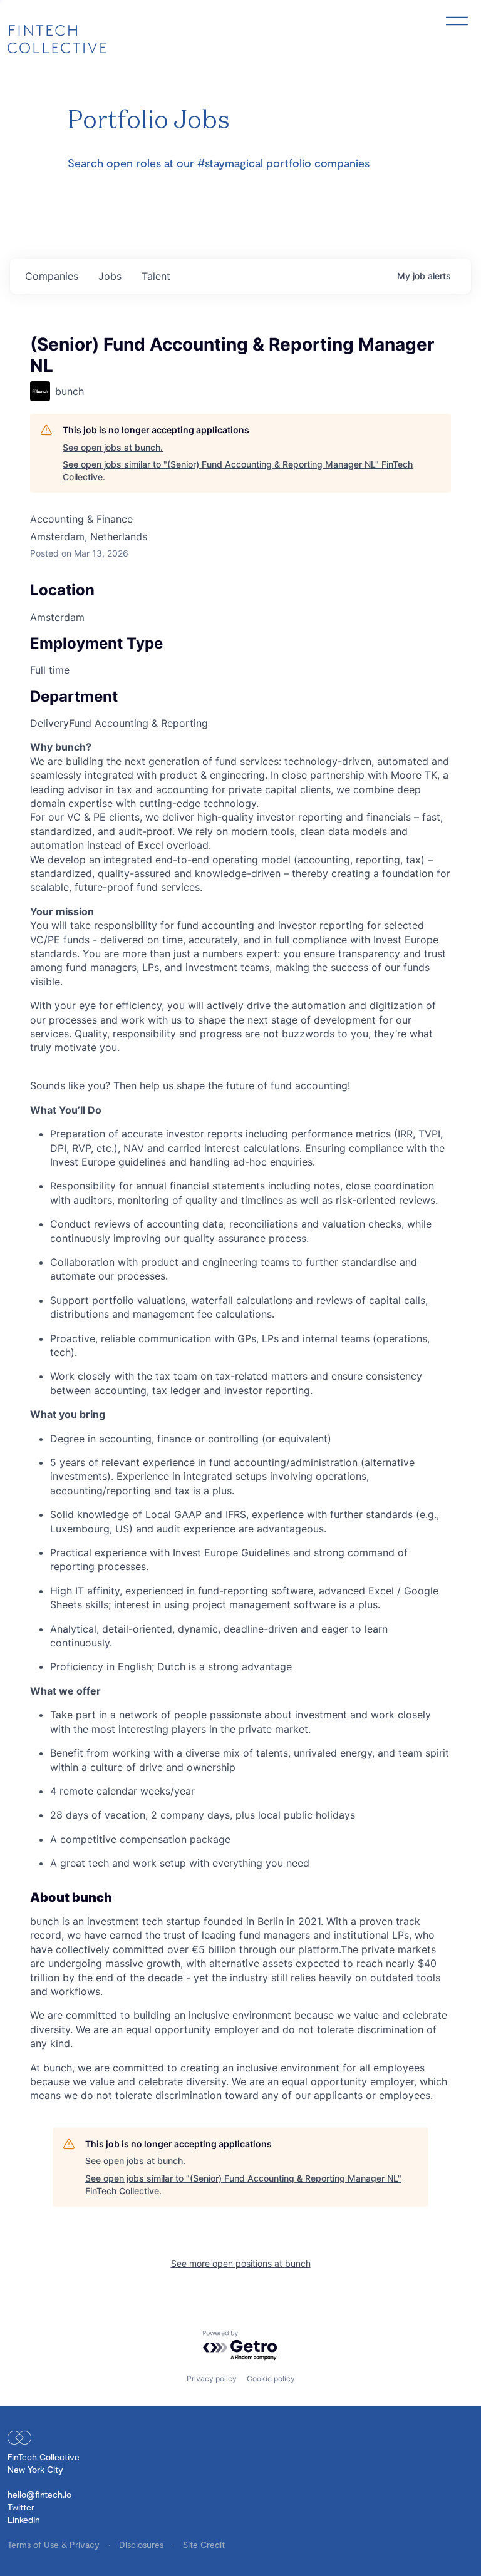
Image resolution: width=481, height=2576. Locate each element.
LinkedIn (24, 2519)
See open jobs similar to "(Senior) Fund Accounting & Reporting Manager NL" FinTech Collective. (238, 470)
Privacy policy (212, 2378)
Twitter (21, 2507)
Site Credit (204, 2544)
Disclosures (142, 2544)
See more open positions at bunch (241, 2263)
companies (52, 276)
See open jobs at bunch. (113, 447)
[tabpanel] (240, 1421)
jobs (110, 276)
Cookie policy (271, 2378)
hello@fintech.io (39, 2494)
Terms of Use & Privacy (55, 2544)
